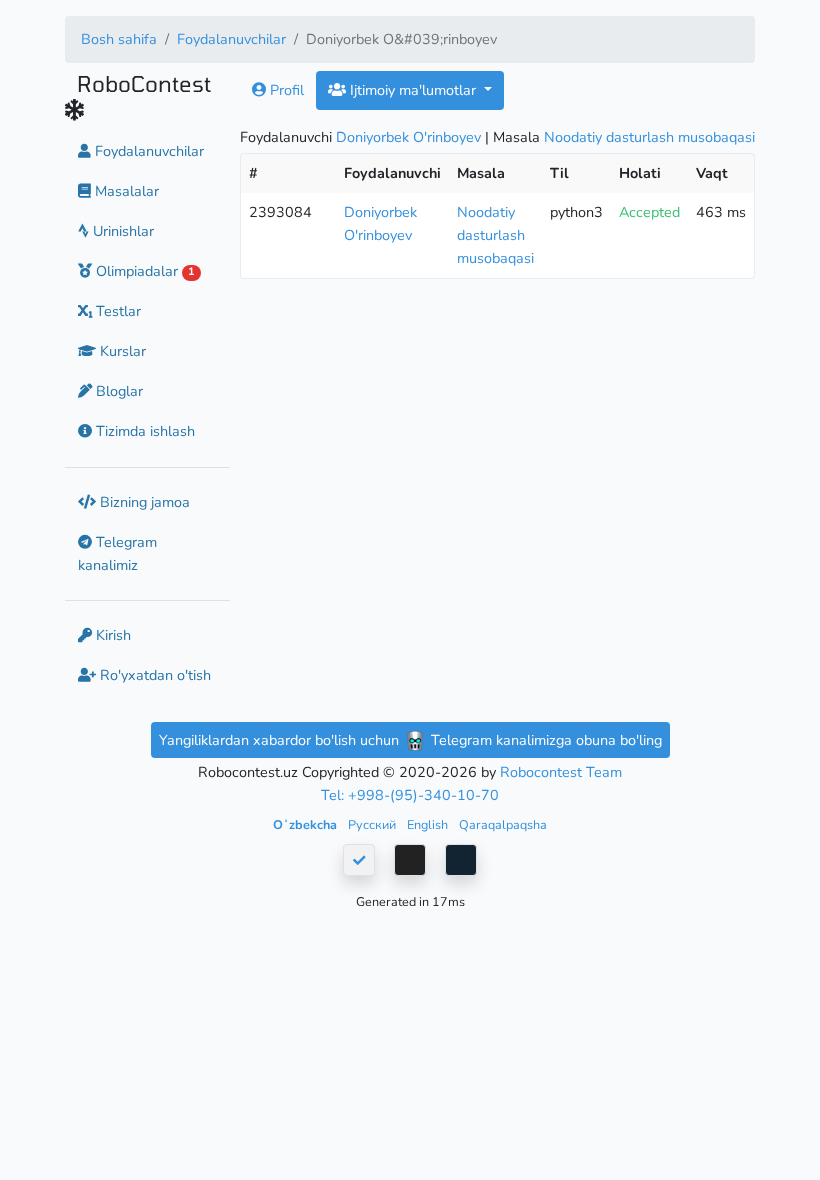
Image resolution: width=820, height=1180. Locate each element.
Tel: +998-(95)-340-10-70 (410, 795)
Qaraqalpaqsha (503, 824)
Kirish (111, 635)
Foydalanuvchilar (231, 39)
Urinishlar (121, 231)
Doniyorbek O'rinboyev (408, 137)
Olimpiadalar (143, 271)
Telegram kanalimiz (117, 553)
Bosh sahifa (119, 39)
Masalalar (125, 191)
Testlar (116, 311)
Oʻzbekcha (306, 824)
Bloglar (117, 391)
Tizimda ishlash (143, 431)
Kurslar (121, 351)
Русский (373, 824)
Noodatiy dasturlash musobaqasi (649, 137)
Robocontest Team (561, 772)
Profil (285, 90)
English (429, 824)
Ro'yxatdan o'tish (153, 675)
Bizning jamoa (143, 502)
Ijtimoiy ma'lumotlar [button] (413, 90)
